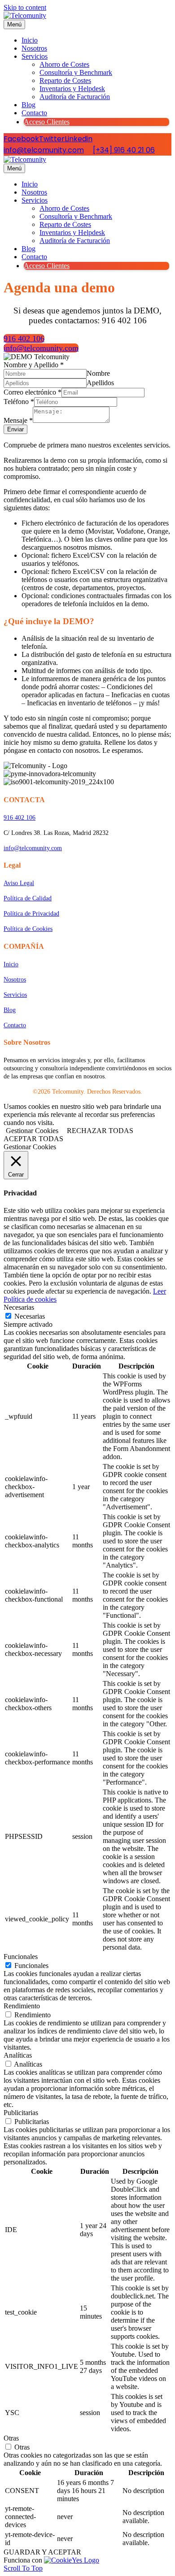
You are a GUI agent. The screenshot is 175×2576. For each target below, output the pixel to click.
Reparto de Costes (65, 80)
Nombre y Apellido (34, 365)
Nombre (98, 373)
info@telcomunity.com (44, 150)
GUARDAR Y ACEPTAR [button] (42, 2552)
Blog (28, 105)
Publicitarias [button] (21, 2113)
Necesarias (30, 1316)
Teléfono (19, 402)
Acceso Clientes (47, 122)
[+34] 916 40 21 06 (124, 150)
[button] (24, 339)
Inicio (30, 40)
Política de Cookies (28, 929)
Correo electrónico (33, 392)
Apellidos (100, 383)
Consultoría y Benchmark (76, 72)
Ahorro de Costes (64, 64)
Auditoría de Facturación (75, 97)
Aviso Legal (19, 883)
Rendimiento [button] (22, 2006)
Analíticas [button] (18, 2055)
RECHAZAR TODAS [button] (100, 1131)
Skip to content (25, 7)
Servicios (35, 56)
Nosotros (34, 48)
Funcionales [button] (21, 1957)
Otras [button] (11, 2438)
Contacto (34, 113)
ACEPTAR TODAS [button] (33, 1139)
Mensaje (18, 420)
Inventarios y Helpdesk (72, 89)
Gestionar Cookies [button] (32, 1131)
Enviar (15, 429)
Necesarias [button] (19, 1307)
